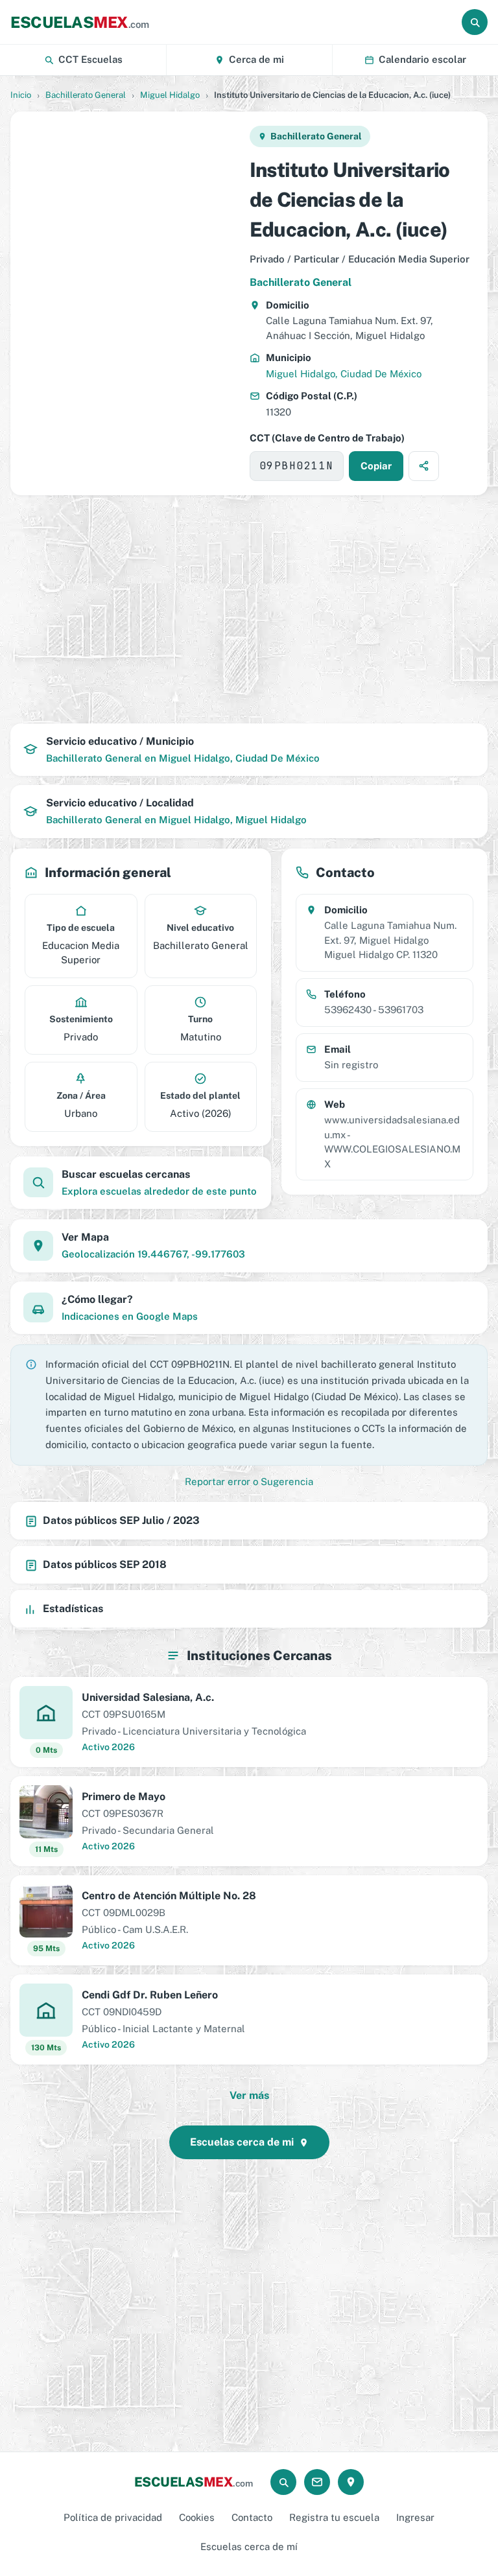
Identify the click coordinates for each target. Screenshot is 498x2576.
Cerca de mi (256, 59)
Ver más (249, 2095)
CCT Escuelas (90, 59)
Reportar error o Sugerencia (249, 1481)
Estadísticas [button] (73, 1609)
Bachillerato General (86, 95)
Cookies (197, 2517)
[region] (129, 303)
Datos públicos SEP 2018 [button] (105, 1564)
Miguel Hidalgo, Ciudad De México (344, 374)
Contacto (252, 2517)
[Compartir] (424, 466)
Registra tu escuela (334, 2517)
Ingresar (415, 2517)
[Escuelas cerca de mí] (351, 2482)
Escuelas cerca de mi (242, 2142)
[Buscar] (475, 22)
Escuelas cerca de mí (249, 2547)
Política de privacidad (113, 2517)
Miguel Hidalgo (170, 95)
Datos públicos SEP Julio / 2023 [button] (121, 1520)
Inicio (21, 95)
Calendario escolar (422, 59)
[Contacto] (317, 2482)
